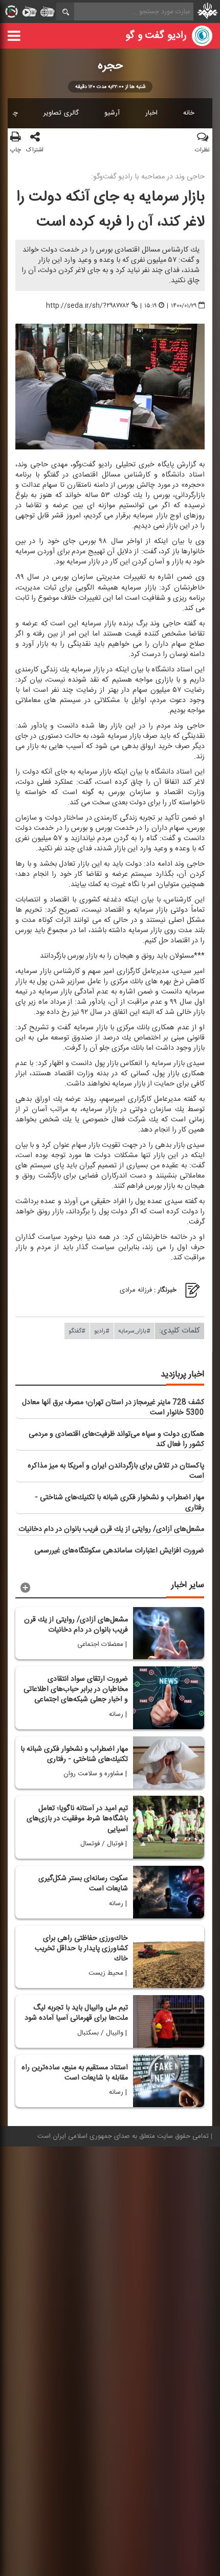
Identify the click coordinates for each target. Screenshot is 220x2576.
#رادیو (102, 1331)
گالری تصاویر (61, 113)
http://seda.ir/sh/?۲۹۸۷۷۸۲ (88, 306)
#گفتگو (77, 1331)
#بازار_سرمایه (134, 1331)
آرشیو (112, 113)
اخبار (151, 113)
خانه (189, 113)
